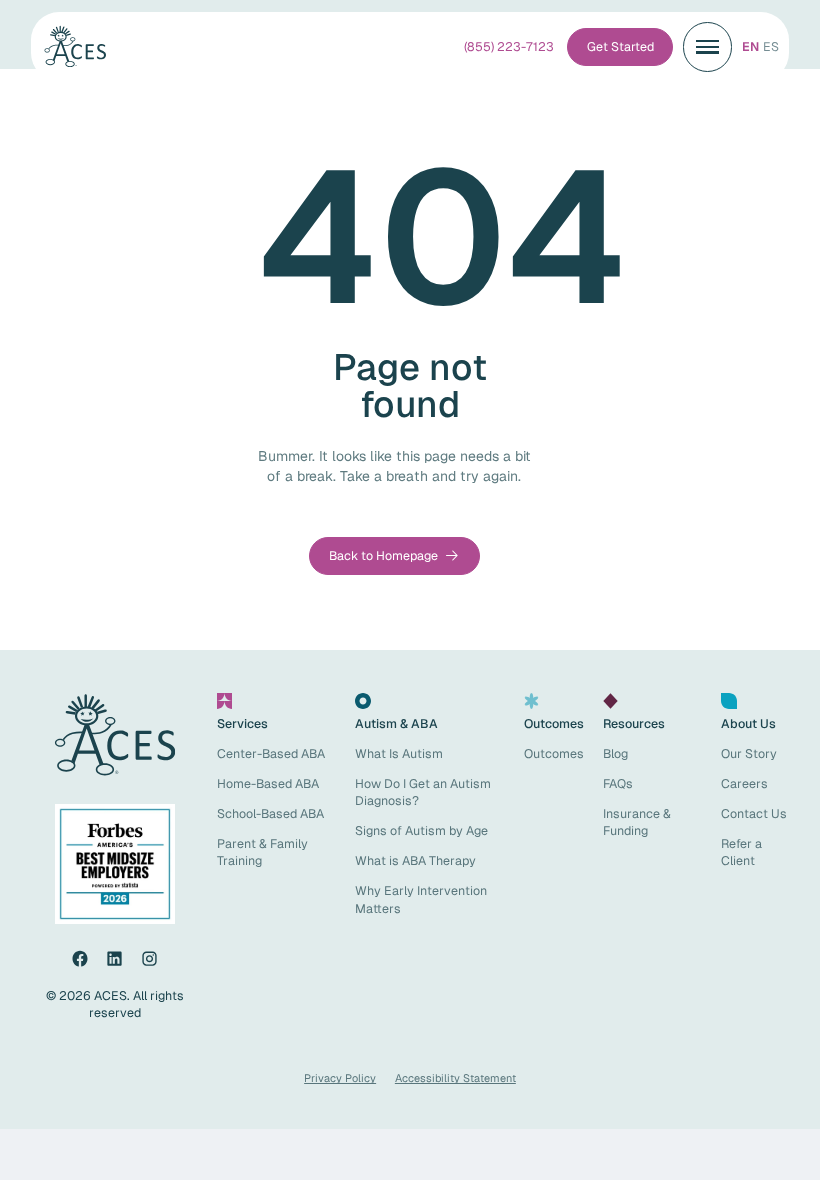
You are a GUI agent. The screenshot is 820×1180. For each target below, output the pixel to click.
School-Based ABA (270, 813)
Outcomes (554, 753)
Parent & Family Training (262, 852)
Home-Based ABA (268, 783)
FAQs (618, 783)
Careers (744, 783)
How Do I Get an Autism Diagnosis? (423, 792)
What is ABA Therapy (415, 860)
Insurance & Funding (637, 822)
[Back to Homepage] (394, 556)
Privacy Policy (340, 1078)
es (771, 46)
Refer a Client (741, 852)
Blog (615, 753)
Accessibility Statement (455, 1078)
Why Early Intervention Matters (421, 899)
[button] (708, 47)
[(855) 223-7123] (509, 47)
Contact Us (754, 813)
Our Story (749, 753)
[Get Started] (620, 47)
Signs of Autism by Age (421, 830)
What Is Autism (399, 753)
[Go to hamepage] (83, 47)
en (750, 46)
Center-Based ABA (271, 753)
